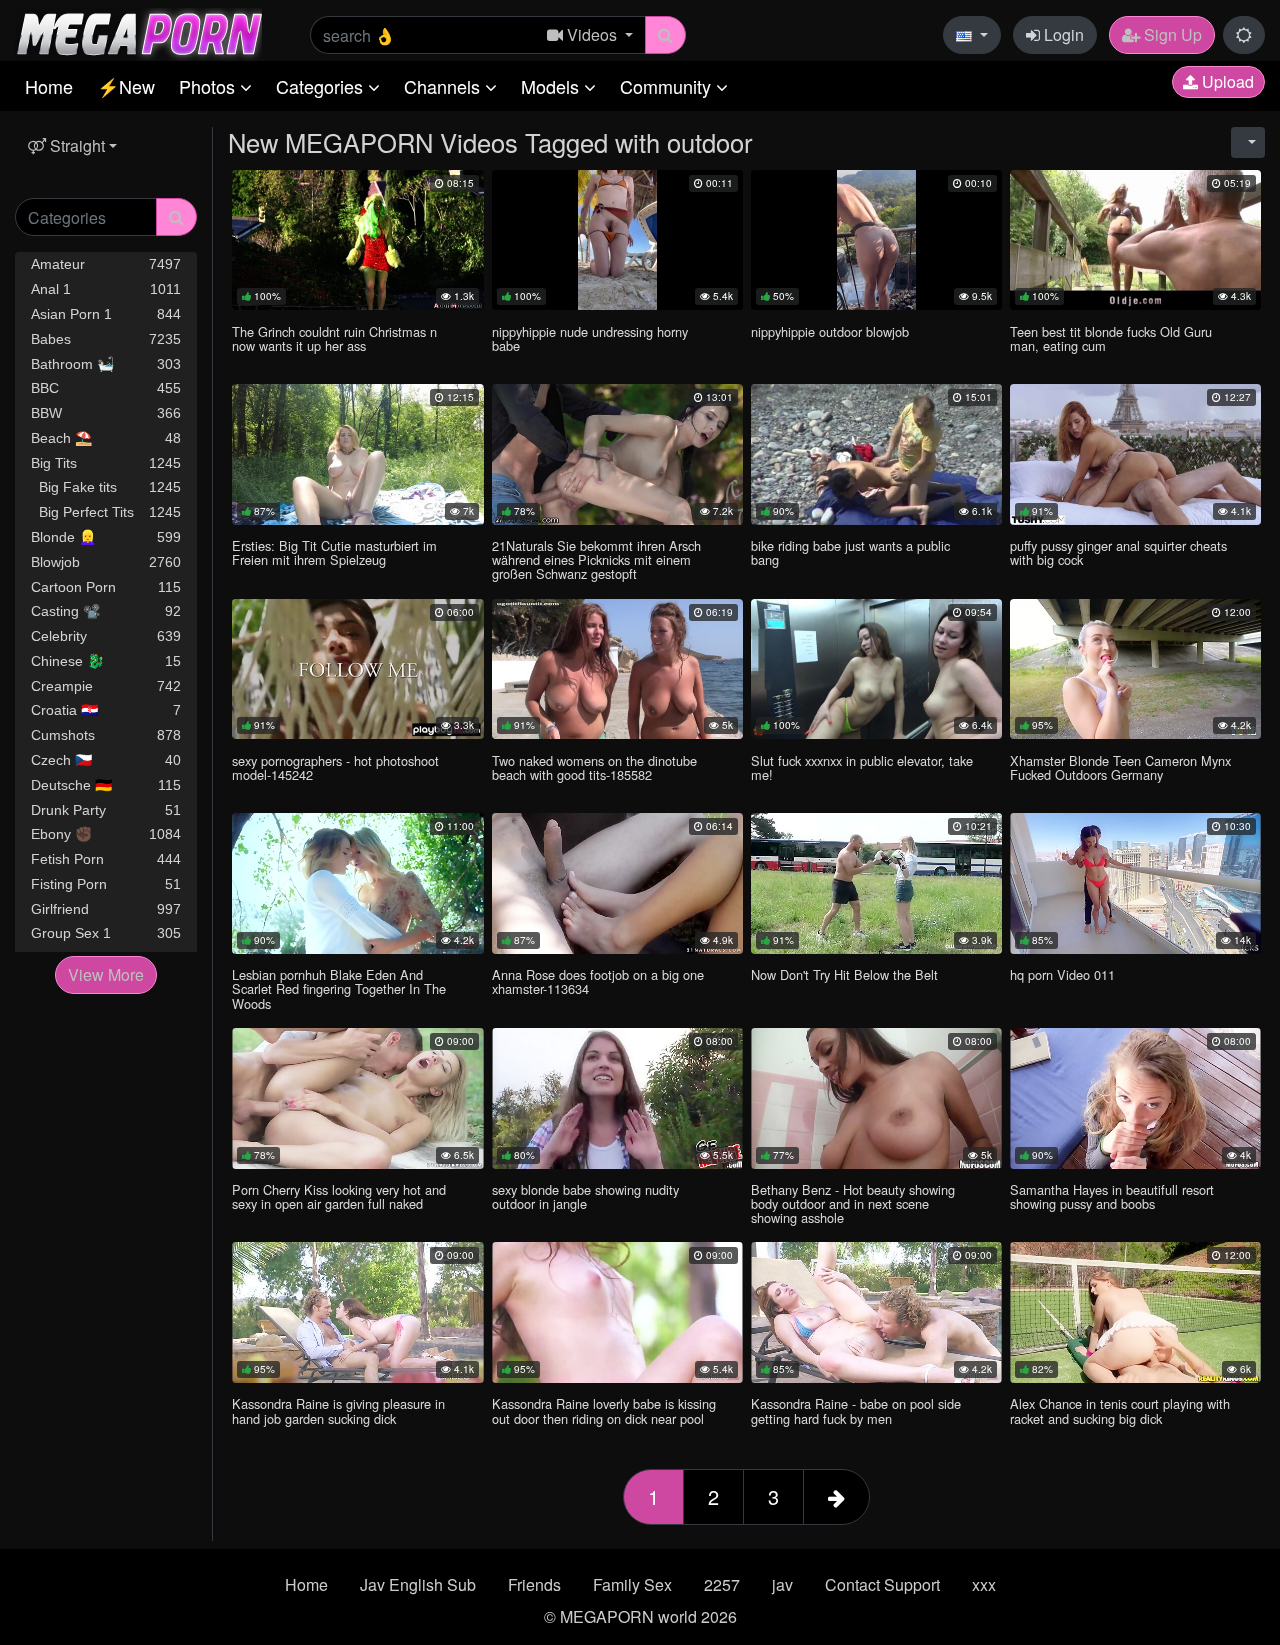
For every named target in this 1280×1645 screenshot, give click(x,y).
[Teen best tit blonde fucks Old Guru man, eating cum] (1135, 240)
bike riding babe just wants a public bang (850, 552)
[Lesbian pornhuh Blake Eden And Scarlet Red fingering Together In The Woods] (357, 883)
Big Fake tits (106, 487)
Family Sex (632, 1584)
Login (1062, 34)
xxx (984, 1584)
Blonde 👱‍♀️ (106, 537)
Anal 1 (106, 289)
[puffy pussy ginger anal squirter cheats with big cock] (1135, 454)
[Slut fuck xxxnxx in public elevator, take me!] (876, 669)
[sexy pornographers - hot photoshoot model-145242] (357, 669)
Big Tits (106, 463)
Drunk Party (106, 810)
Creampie (106, 686)
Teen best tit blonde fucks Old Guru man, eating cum (1111, 338)
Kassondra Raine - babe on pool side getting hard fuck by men (856, 1410)
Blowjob (106, 562)
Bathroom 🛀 (106, 364)
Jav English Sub (418, 1584)
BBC (106, 388)
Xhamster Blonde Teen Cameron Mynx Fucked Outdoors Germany (1120, 767)
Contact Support (882, 1584)
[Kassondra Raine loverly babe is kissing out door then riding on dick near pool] (617, 1312)
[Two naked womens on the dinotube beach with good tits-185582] (617, 669)
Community (668, 86)
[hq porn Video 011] (1135, 883)
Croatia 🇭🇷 (106, 710)
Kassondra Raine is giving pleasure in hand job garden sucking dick (338, 1410)
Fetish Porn (106, 859)
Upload (1226, 81)
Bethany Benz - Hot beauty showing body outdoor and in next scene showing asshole (853, 1203)
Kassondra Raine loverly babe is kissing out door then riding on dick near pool (604, 1410)
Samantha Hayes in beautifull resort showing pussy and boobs (1112, 1196)
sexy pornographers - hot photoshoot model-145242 (335, 767)
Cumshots (106, 735)
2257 (722, 1584)
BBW (106, 413)
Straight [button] (75, 145)
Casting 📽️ (106, 611)
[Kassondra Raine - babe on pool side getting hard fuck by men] (876, 1312)
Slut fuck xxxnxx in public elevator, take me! (862, 767)
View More (106, 974)
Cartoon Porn (106, 587)
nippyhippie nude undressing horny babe (590, 338)
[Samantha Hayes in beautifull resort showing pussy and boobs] (1135, 1098)
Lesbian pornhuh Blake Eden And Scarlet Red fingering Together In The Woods (339, 988)
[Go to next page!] (836, 1497)
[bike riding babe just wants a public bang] (876, 454)
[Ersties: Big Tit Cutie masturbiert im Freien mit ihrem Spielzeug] (357, 454)
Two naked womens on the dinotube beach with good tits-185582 (594, 767)
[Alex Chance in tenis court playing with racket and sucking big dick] (1135, 1312)
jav (782, 1584)
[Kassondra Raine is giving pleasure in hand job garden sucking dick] (357, 1312)
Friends (534, 1584)
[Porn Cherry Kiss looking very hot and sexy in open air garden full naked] (357, 1098)
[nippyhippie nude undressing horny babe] (617, 240)
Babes (106, 339)
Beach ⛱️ (106, 438)
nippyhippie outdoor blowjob (830, 331)
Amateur (106, 264)
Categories (322, 86)
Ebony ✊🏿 (106, 834)
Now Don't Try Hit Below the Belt (844, 974)
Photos (209, 86)
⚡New (126, 86)
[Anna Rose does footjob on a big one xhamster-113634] (617, 883)
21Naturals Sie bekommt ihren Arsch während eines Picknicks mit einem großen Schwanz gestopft (596, 559)
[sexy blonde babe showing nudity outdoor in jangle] (617, 1098)
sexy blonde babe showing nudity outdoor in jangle (585, 1196)
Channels (444, 86)
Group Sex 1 (106, 933)
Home (49, 86)
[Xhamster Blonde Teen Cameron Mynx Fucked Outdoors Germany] (1135, 669)
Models (552, 86)
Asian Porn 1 (106, 314)
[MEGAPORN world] (138, 32)
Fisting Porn (106, 884)
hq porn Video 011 (1062, 974)
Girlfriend (106, 909)
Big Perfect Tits (106, 512)
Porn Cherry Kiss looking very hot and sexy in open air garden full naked (339, 1196)
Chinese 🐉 (106, 661)
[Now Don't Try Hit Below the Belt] (876, 883)
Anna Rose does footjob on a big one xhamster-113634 (598, 981)
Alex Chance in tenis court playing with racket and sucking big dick (1120, 1410)
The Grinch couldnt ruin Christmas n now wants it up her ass (334, 338)
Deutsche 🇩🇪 (106, 785)
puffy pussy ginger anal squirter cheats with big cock (1118, 552)
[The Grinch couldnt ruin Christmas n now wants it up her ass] (357, 240)
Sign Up (1171, 34)
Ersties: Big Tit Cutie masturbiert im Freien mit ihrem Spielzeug (334, 552)
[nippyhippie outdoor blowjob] (876, 240)
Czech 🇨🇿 (106, 760)
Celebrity (106, 636)
